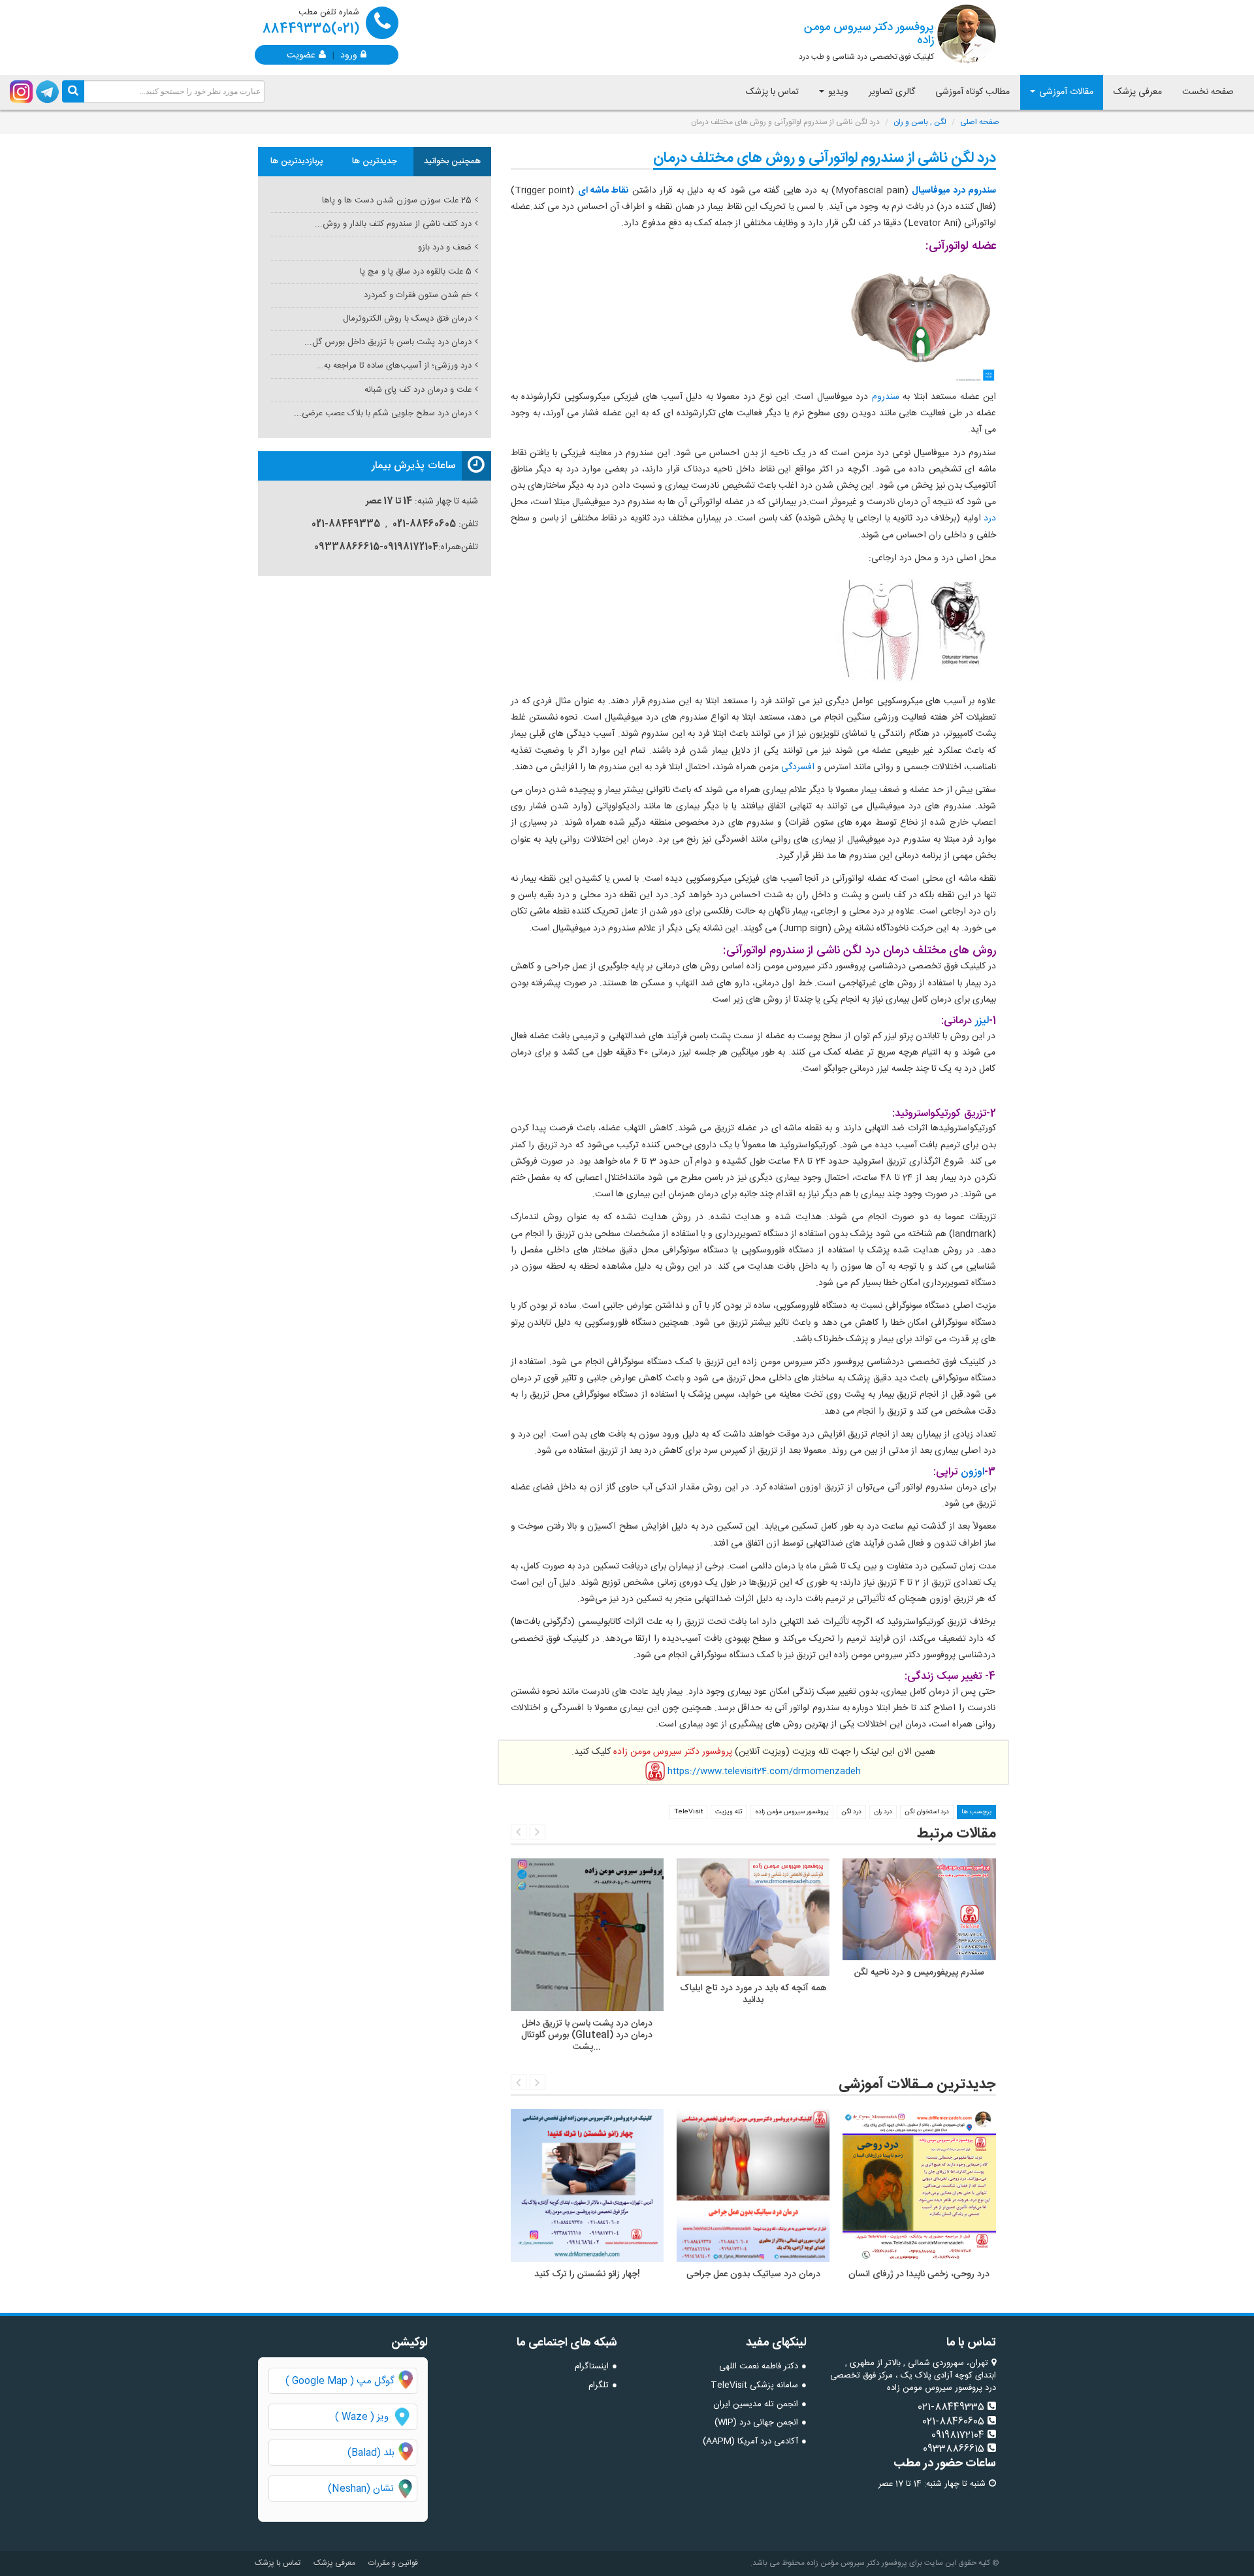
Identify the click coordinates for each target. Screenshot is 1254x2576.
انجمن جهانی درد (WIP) (756, 2423)
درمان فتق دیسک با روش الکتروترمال (407, 319)
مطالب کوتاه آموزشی (973, 92)
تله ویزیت (729, 1812)
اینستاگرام (592, 2366)
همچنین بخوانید (452, 161)
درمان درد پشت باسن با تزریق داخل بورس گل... (388, 342)
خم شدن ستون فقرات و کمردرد (418, 295)
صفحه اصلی (980, 122)
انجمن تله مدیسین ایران (756, 2404)
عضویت (301, 54)
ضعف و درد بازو (445, 247)
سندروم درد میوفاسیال (954, 191)
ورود (349, 54)
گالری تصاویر (892, 92)
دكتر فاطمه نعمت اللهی (759, 2366)
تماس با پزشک (772, 92)
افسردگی (796, 767)
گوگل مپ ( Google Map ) (340, 2381)
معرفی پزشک (1138, 92)
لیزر (980, 1021)
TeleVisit (688, 1812)
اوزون (973, 1472)
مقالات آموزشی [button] (1065, 92)
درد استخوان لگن (927, 1812)
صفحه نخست (1208, 92)
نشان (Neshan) (372, 2489)
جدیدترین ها (375, 161)
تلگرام (599, 2385)
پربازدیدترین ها (297, 161)
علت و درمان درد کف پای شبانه (418, 390)
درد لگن (851, 1812)
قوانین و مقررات (393, 2563)
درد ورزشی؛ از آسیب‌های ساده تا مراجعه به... (394, 366)
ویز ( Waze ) (362, 2417)
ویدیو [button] (837, 92)
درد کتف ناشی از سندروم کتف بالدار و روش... (393, 224)
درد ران (883, 1812)
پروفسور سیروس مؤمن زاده (792, 1812)
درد (989, 518)
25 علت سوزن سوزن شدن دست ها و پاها (397, 200)
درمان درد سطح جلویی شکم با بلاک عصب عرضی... (383, 413)
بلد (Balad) (371, 2453)
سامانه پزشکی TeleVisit (754, 2385)
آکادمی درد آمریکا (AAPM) (750, 2441)
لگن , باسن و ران (920, 122)
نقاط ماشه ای (603, 191)
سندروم (883, 397)
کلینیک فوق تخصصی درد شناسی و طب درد (866, 40)
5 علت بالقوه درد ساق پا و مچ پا (416, 272)
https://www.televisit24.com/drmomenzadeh (764, 1771)
